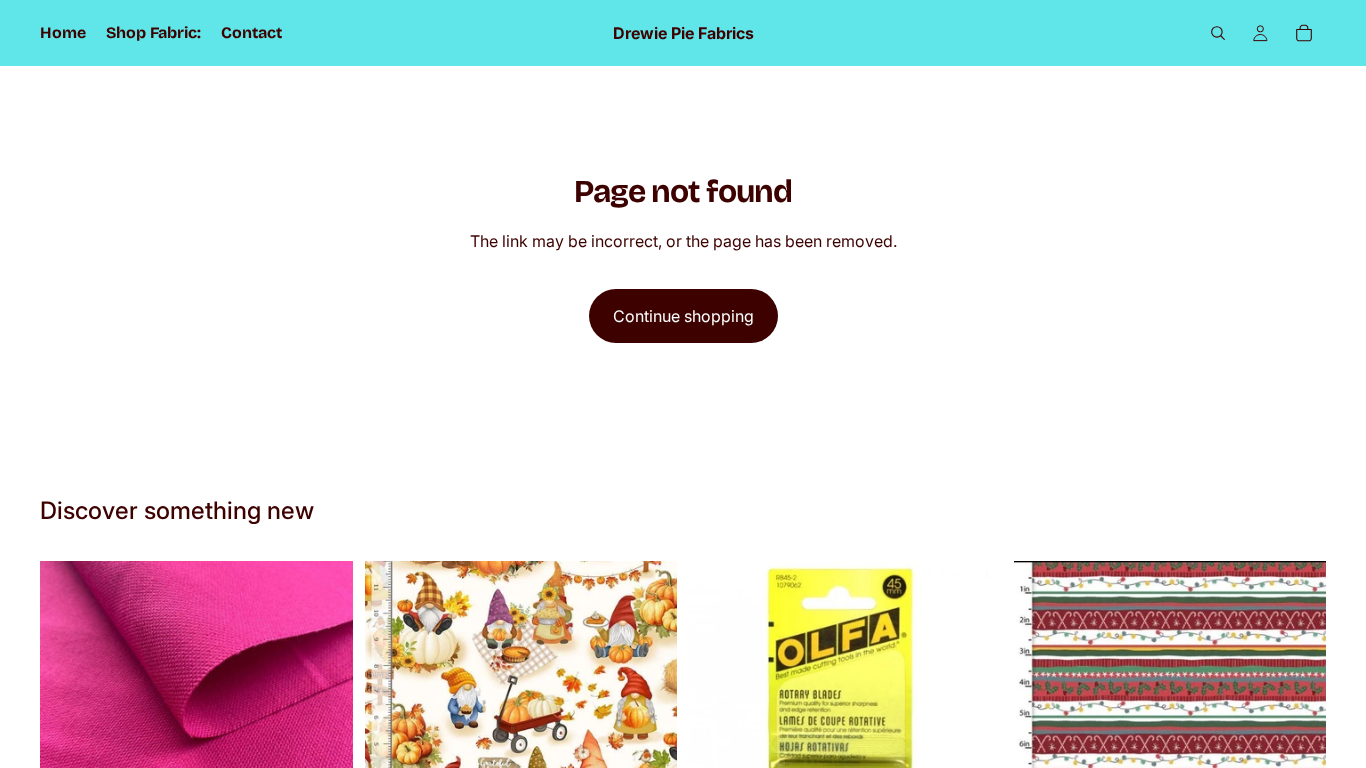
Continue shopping (683, 316)
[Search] (1218, 33)
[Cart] (1304, 33)
